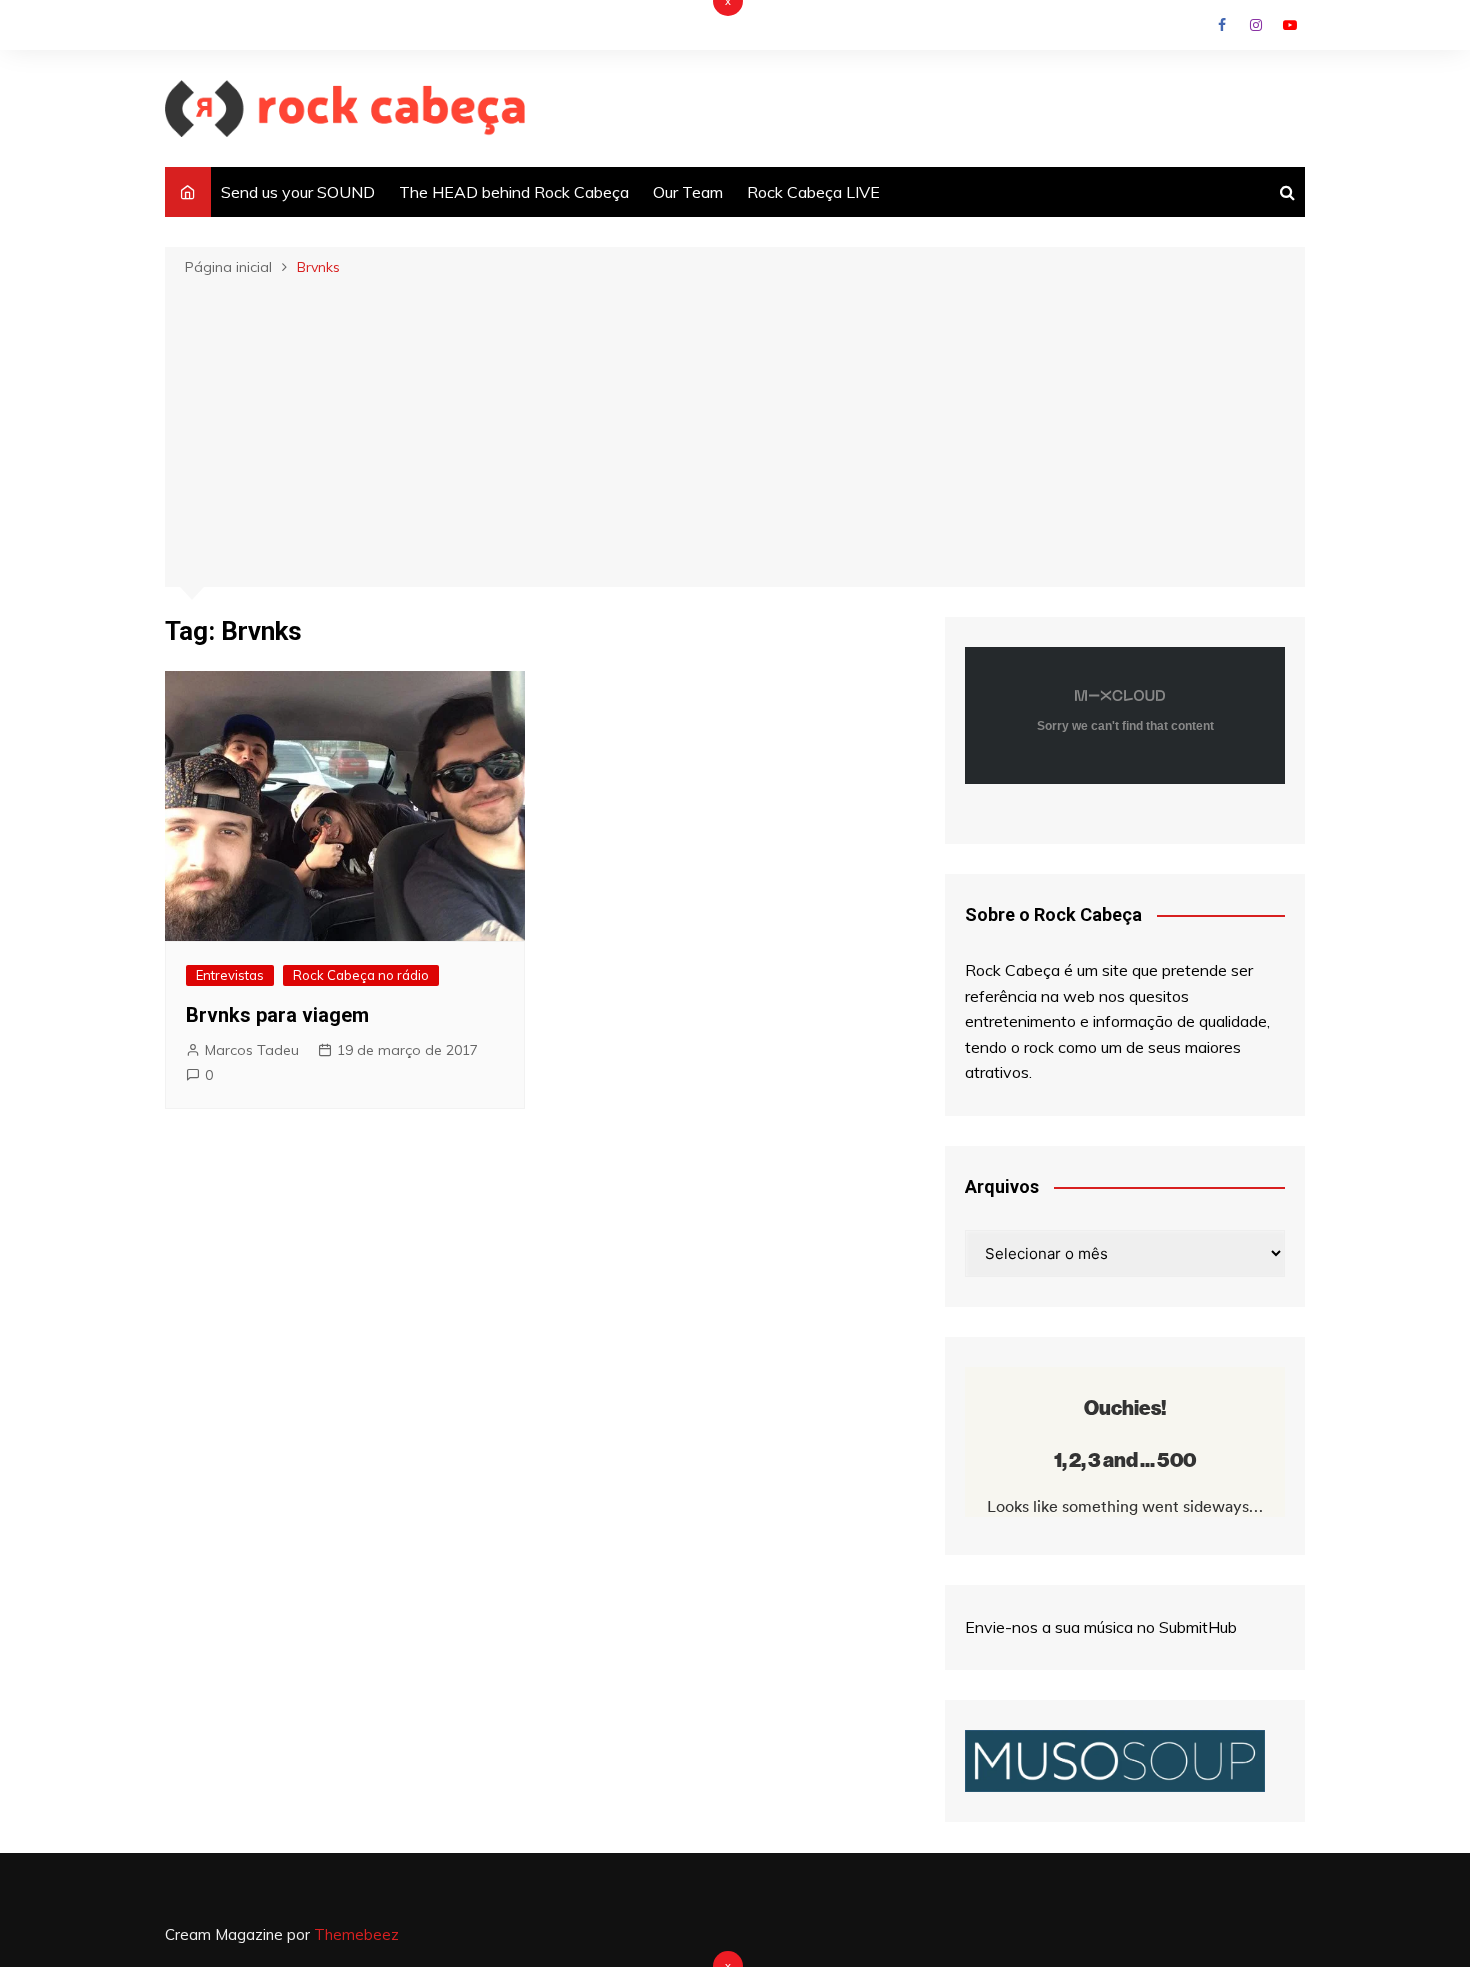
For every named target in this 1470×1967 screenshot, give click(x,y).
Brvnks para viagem (277, 1015)
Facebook (1222, 25)
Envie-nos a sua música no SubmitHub (1101, 1627)
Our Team (688, 192)
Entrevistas (230, 975)
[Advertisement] (735, 430)
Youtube (1290, 25)
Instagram (1256, 25)
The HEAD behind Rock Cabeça (514, 192)
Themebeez (356, 1934)
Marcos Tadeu (252, 1050)
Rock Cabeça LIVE (813, 192)
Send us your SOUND (298, 192)
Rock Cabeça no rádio (361, 975)
